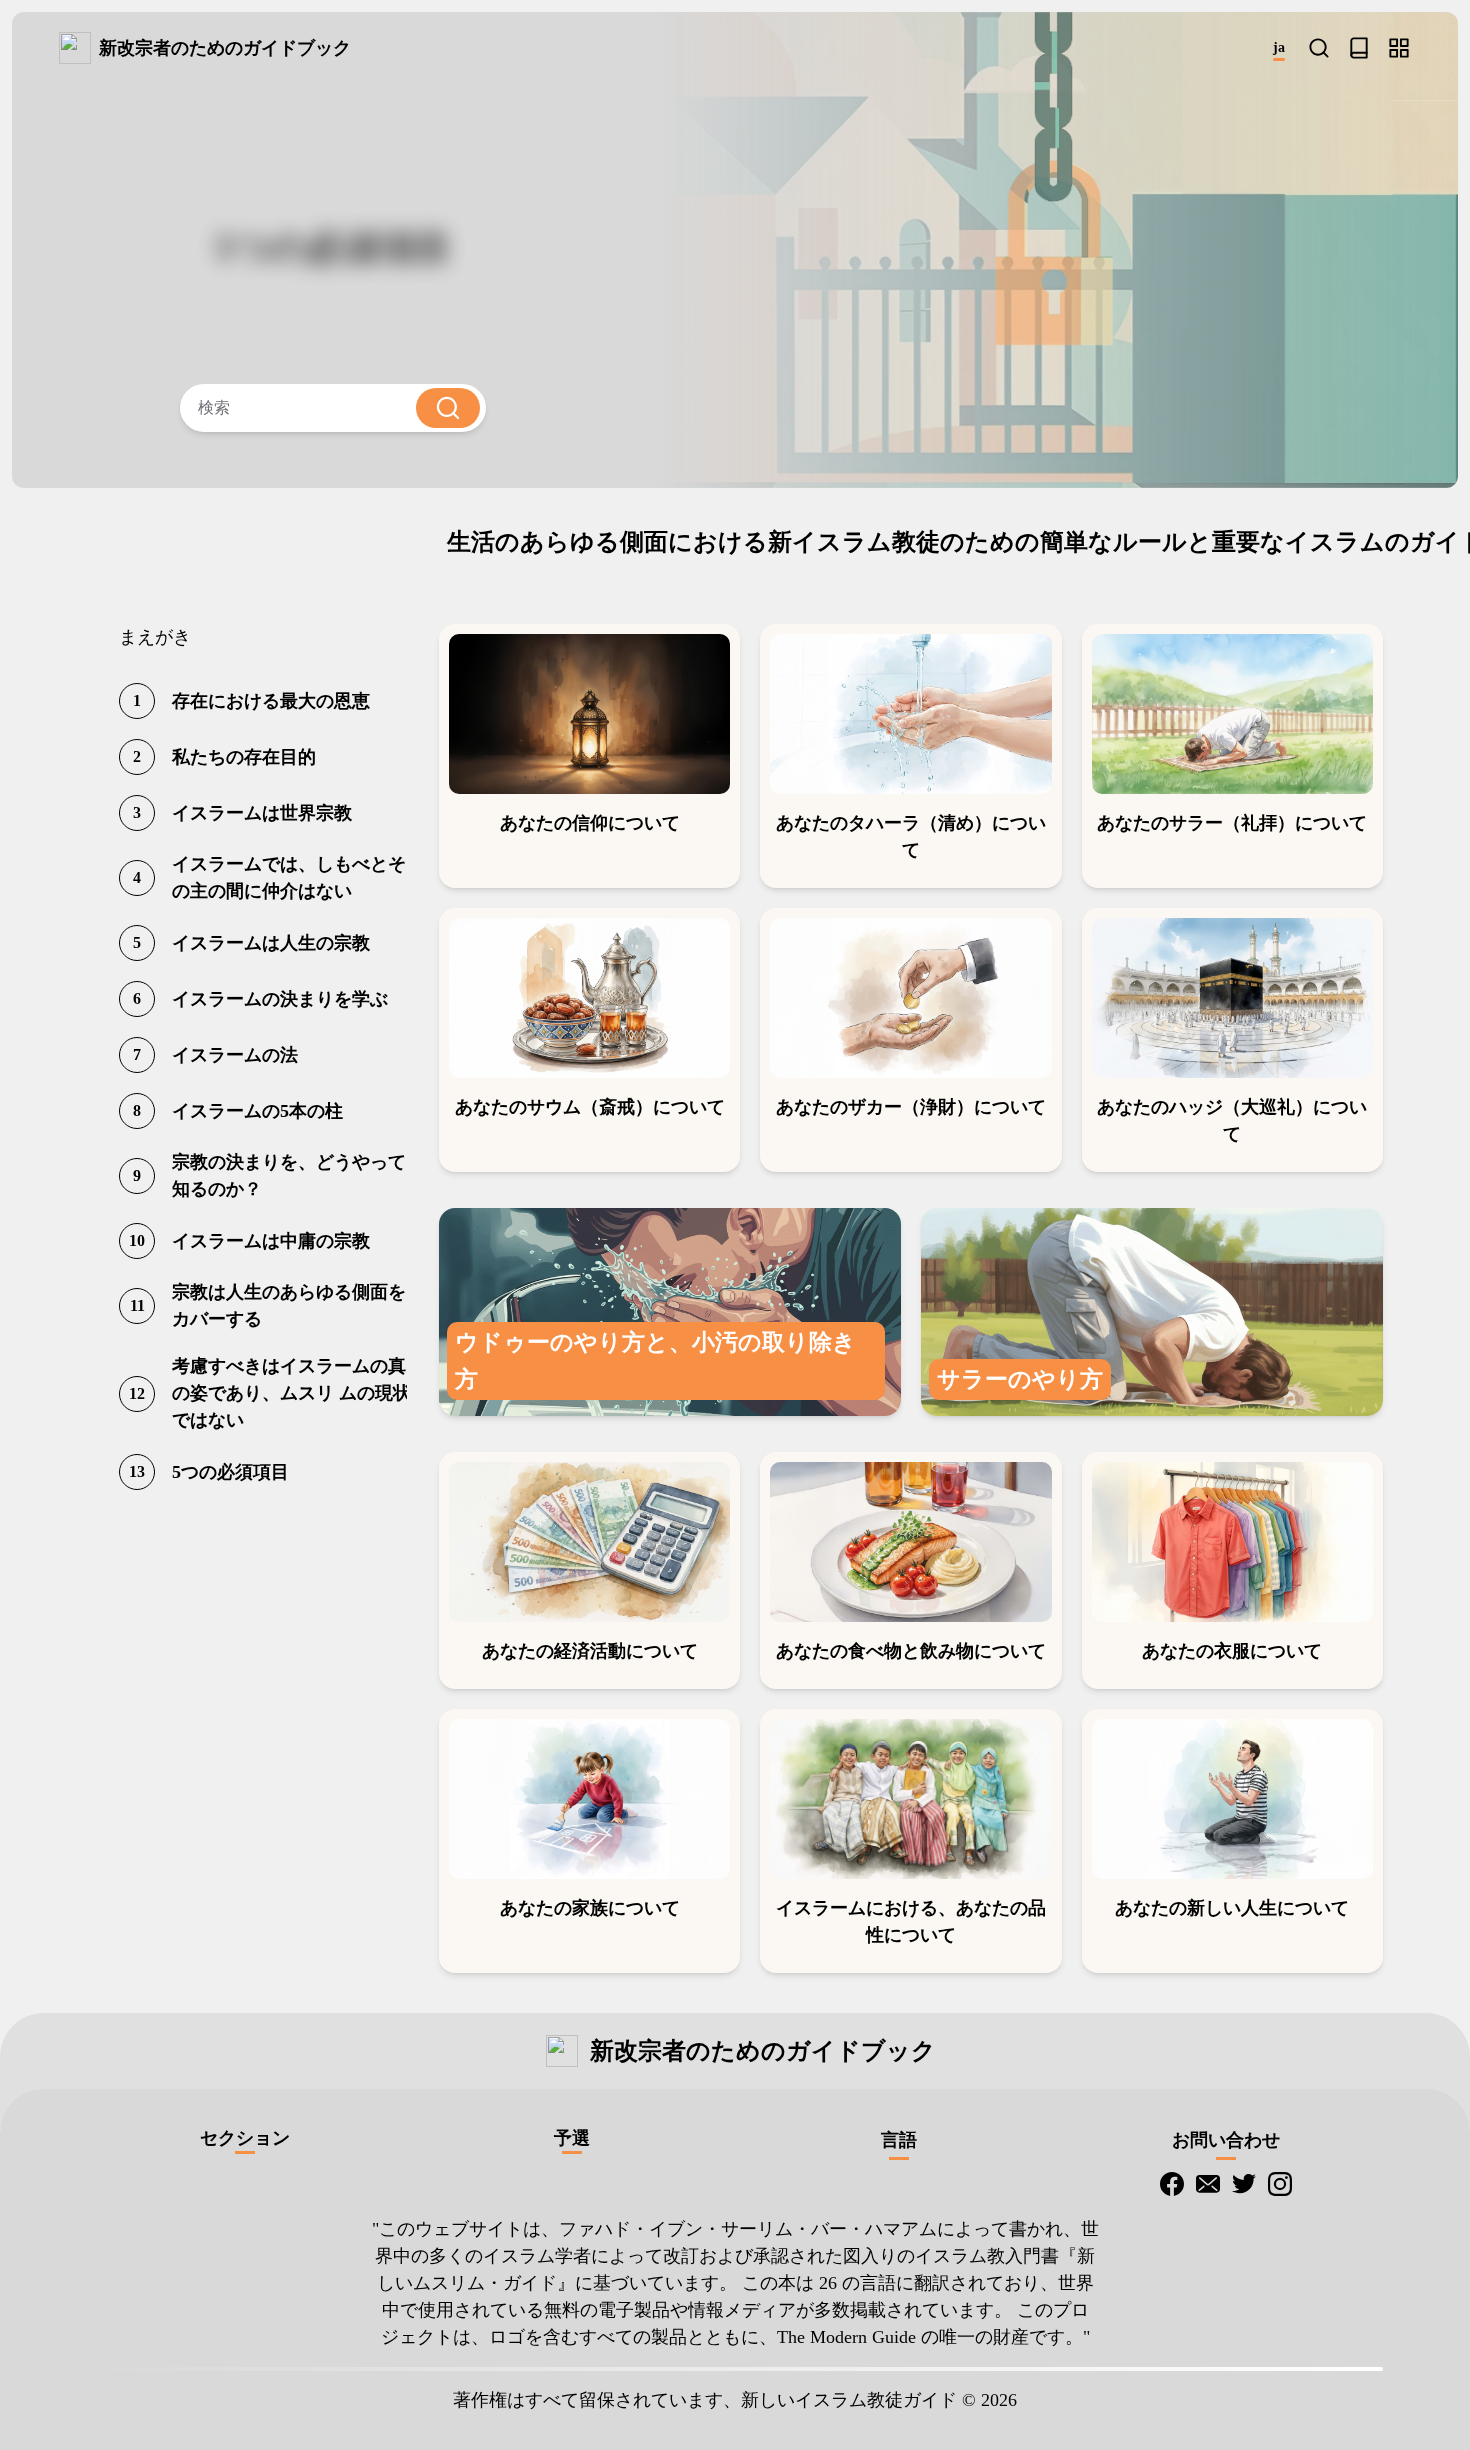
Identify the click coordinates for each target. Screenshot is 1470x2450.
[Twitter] (1244, 2184)
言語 (899, 2140)
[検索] (1319, 48)
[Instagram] (1280, 2184)
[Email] (1208, 2184)
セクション (245, 2138)
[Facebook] (1172, 2184)
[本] (1359, 48)
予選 (572, 2138)
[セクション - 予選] (1399, 48)
